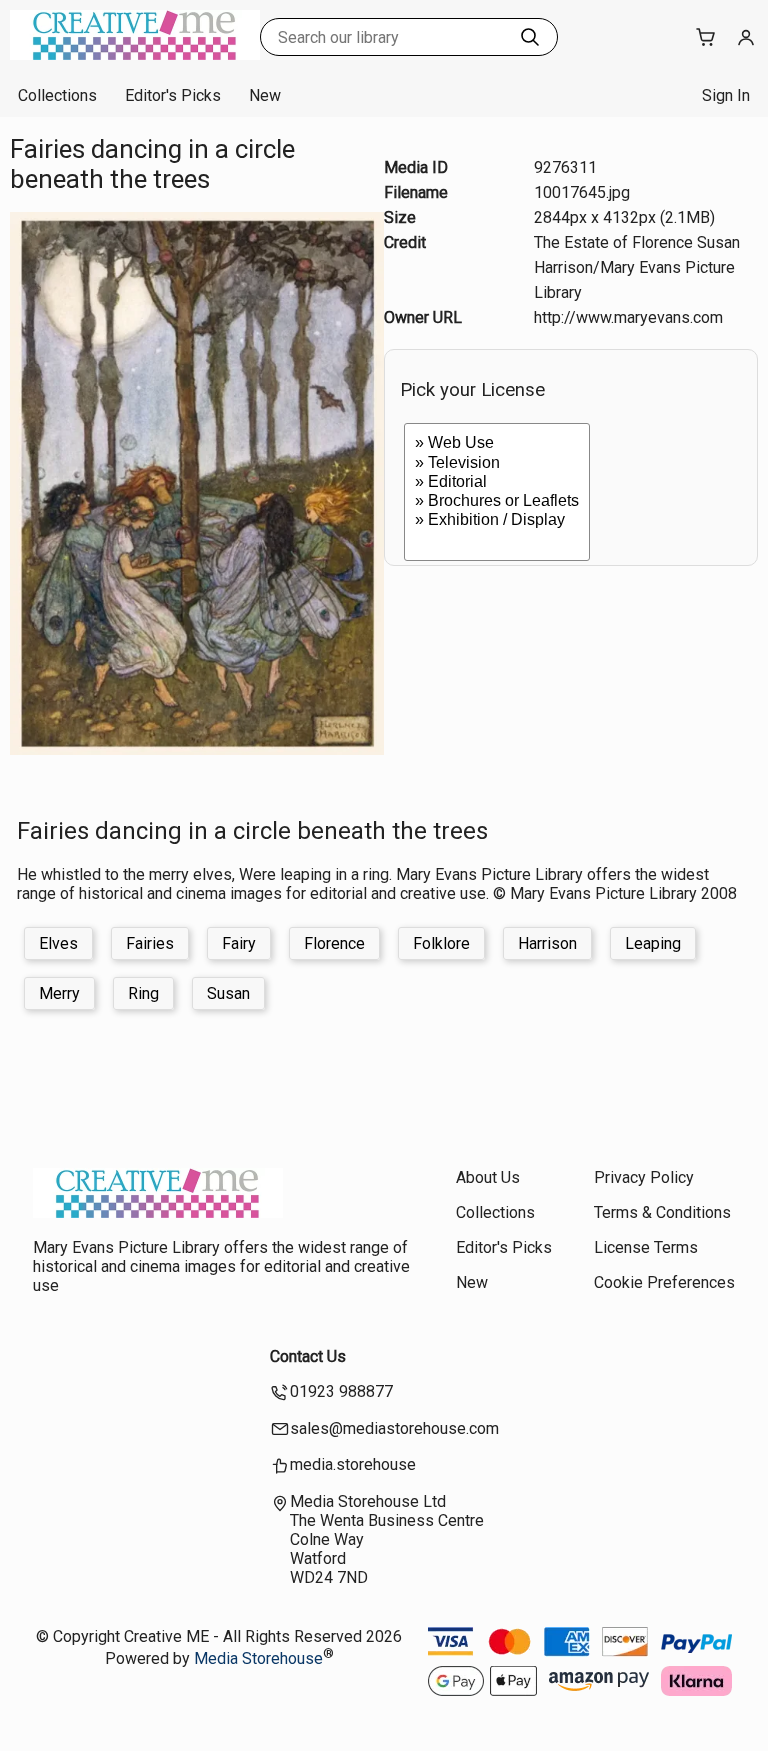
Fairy (239, 943)
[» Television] (497, 463)
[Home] (135, 54)
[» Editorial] (497, 482)
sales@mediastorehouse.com (394, 1428)
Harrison (547, 943)
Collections (57, 95)
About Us (488, 1177)
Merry (59, 993)
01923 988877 (341, 1391)
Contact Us (308, 1356)
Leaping (653, 943)
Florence (334, 943)
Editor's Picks (173, 95)
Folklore (441, 943)
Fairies (150, 943)
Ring (143, 993)
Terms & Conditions (662, 1212)
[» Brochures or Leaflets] (497, 501)
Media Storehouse (258, 1658)
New (265, 95)
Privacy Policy (644, 1177)
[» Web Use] (497, 443)
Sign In (726, 95)
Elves (58, 943)
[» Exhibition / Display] (497, 520)
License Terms (646, 1247)
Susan (228, 993)
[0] (497, 539)
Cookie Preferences (664, 1282)
